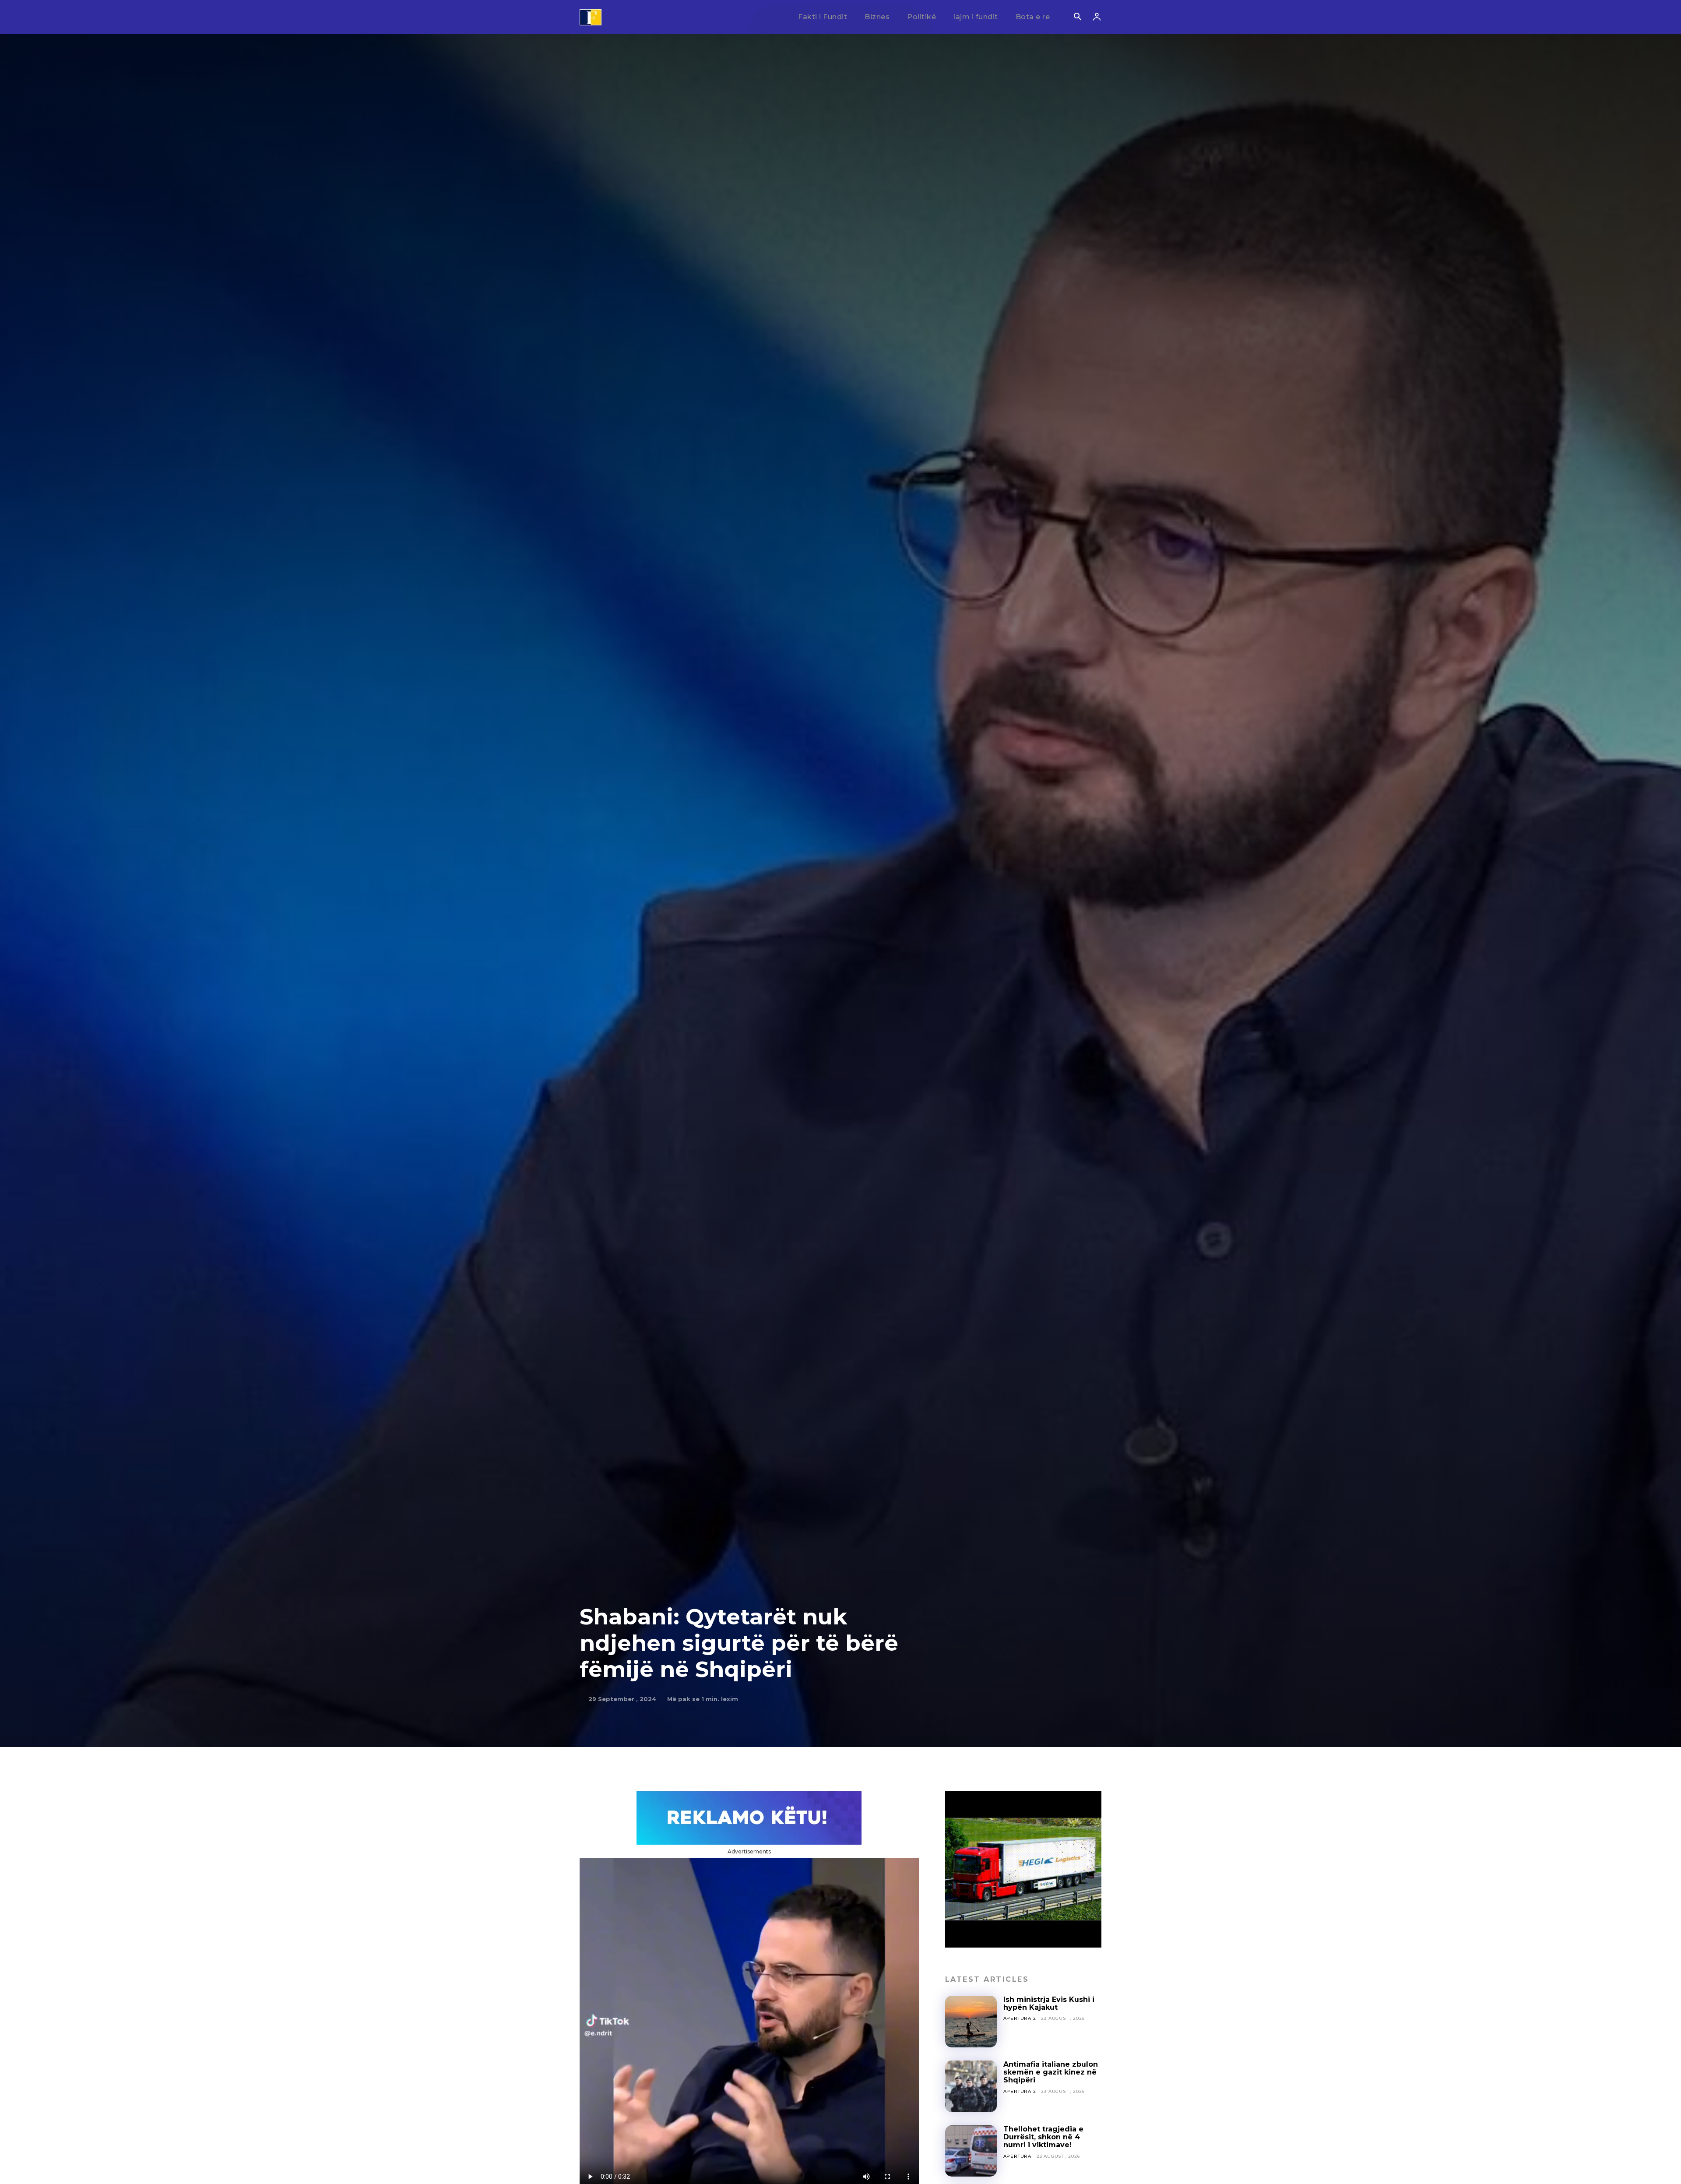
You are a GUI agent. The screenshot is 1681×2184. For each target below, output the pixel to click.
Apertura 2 (1020, 2018)
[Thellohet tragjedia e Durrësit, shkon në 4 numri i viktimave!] (971, 2151)
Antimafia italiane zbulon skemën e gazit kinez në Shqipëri (1051, 2072)
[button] (1077, 18)
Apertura (1017, 2156)
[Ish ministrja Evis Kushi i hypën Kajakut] (971, 2022)
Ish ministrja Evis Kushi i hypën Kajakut (1049, 2003)
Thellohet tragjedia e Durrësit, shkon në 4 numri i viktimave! (1043, 2137)
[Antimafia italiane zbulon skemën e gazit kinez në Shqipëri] (971, 2086)
